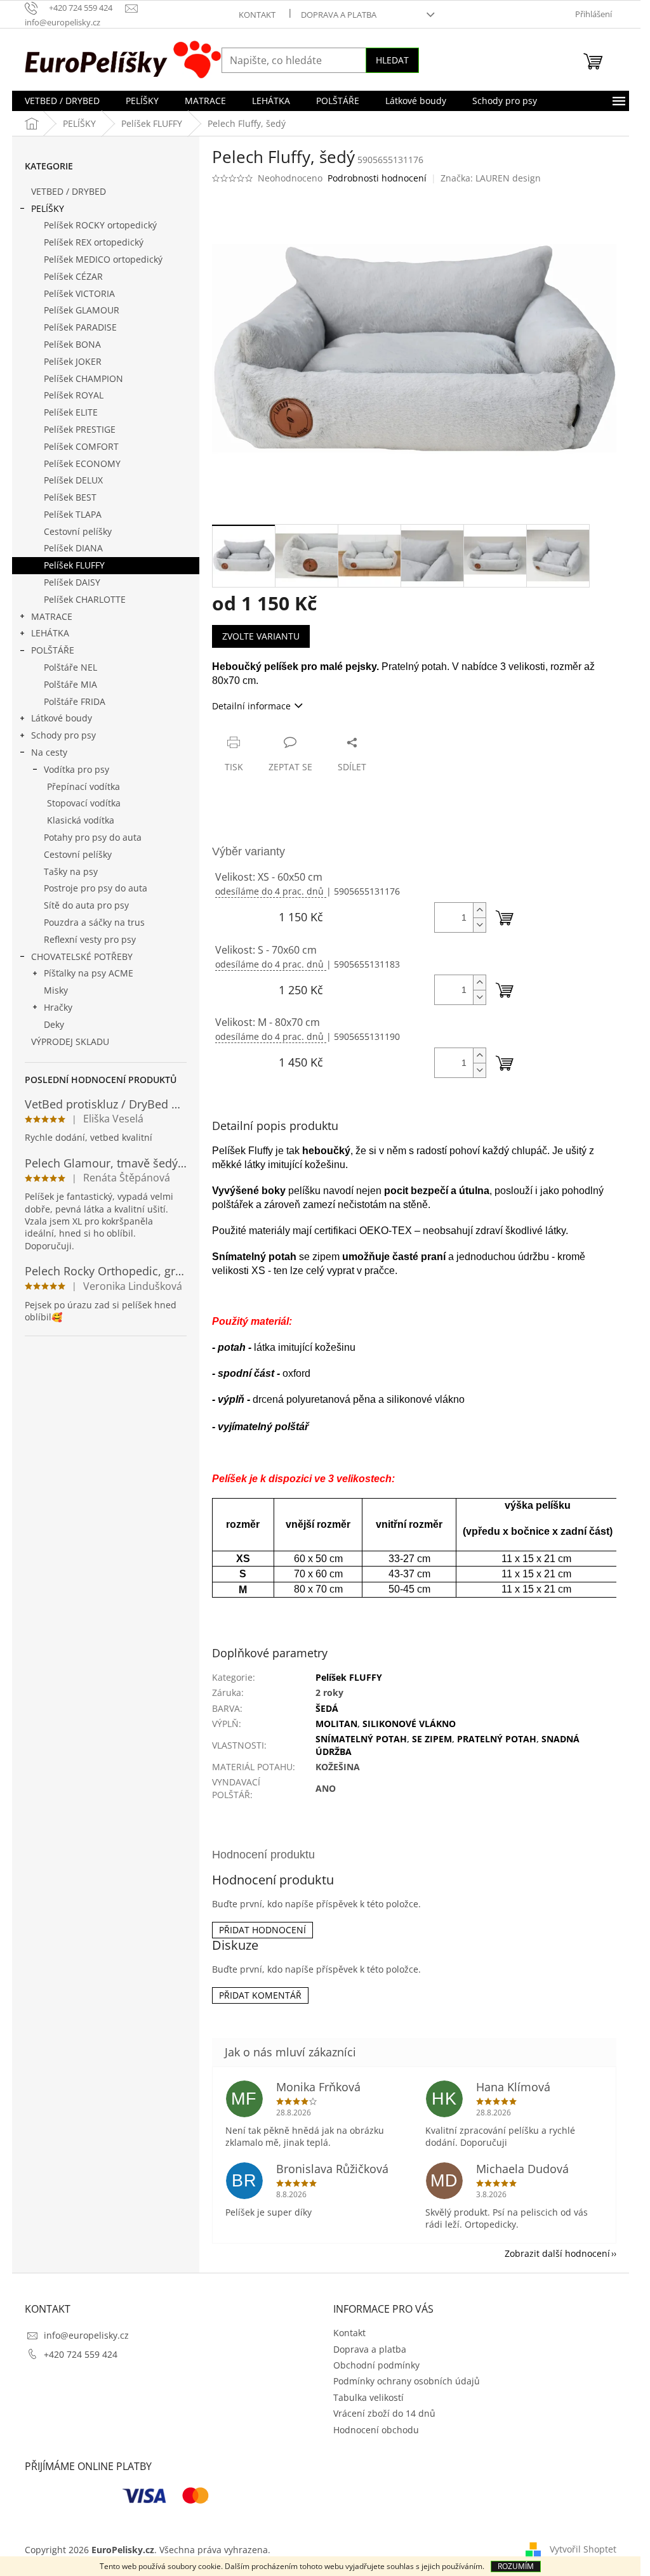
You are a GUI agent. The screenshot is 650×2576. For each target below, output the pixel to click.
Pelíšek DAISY (72, 582)
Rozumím (516, 2566)
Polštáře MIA (70, 684)
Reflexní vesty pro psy (90, 939)
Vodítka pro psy (76, 769)
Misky (56, 990)
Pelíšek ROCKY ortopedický (100, 225)
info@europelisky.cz (86, 2335)
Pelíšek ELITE (71, 412)
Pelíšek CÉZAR (73, 276)
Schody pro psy (63, 735)
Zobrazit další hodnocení (557, 2253)
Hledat (392, 60)
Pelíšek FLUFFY (74, 565)
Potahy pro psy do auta (93, 837)
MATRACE (52, 616)
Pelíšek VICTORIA (79, 293)
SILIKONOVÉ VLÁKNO (409, 1724)
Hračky (58, 1007)
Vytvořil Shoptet (583, 2549)
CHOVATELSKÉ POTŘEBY (82, 956)
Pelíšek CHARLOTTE (85, 599)
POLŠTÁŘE (53, 650)
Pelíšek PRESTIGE (80, 429)
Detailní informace (251, 706)
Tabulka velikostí (368, 2397)
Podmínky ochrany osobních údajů (407, 2381)
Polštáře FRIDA (75, 701)
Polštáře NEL (70, 667)
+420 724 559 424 (81, 2354)
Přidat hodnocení (262, 1930)
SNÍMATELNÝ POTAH (361, 1739)
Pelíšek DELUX (73, 480)
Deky (54, 1024)
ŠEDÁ (327, 1708)
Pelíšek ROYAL (74, 395)
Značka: (491, 178)
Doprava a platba (339, 15)
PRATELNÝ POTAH (497, 1739)
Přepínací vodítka (83, 786)
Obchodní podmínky (376, 2365)
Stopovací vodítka (84, 803)
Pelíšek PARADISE (80, 327)
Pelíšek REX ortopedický (94, 242)
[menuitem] (62, 101)
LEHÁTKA (50, 633)
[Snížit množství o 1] (479, 925)
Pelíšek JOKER (73, 361)
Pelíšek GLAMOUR (82, 310)
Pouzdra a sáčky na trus (94, 922)
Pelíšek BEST (70, 497)
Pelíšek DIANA (73, 548)
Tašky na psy (71, 871)
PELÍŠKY (48, 208)
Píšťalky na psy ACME (89, 973)
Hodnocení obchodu (376, 2430)
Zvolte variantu (261, 636)
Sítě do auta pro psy (86, 905)
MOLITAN (336, 1724)
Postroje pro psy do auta (96, 888)
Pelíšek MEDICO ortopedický (103, 259)
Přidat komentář (260, 1995)
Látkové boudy (62, 718)
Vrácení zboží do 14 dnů (384, 2413)
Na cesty (49, 752)
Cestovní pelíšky (78, 531)
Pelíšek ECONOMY (82, 463)
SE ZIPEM (432, 1739)
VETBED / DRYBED (69, 191)
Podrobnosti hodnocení (377, 178)
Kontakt (257, 15)
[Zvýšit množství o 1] (479, 910)
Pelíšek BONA (72, 344)
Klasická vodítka (81, 820)
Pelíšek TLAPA (73, 514)
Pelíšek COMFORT (81, 446)
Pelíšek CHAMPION (83, 378)
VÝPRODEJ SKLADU (70, 1042)
